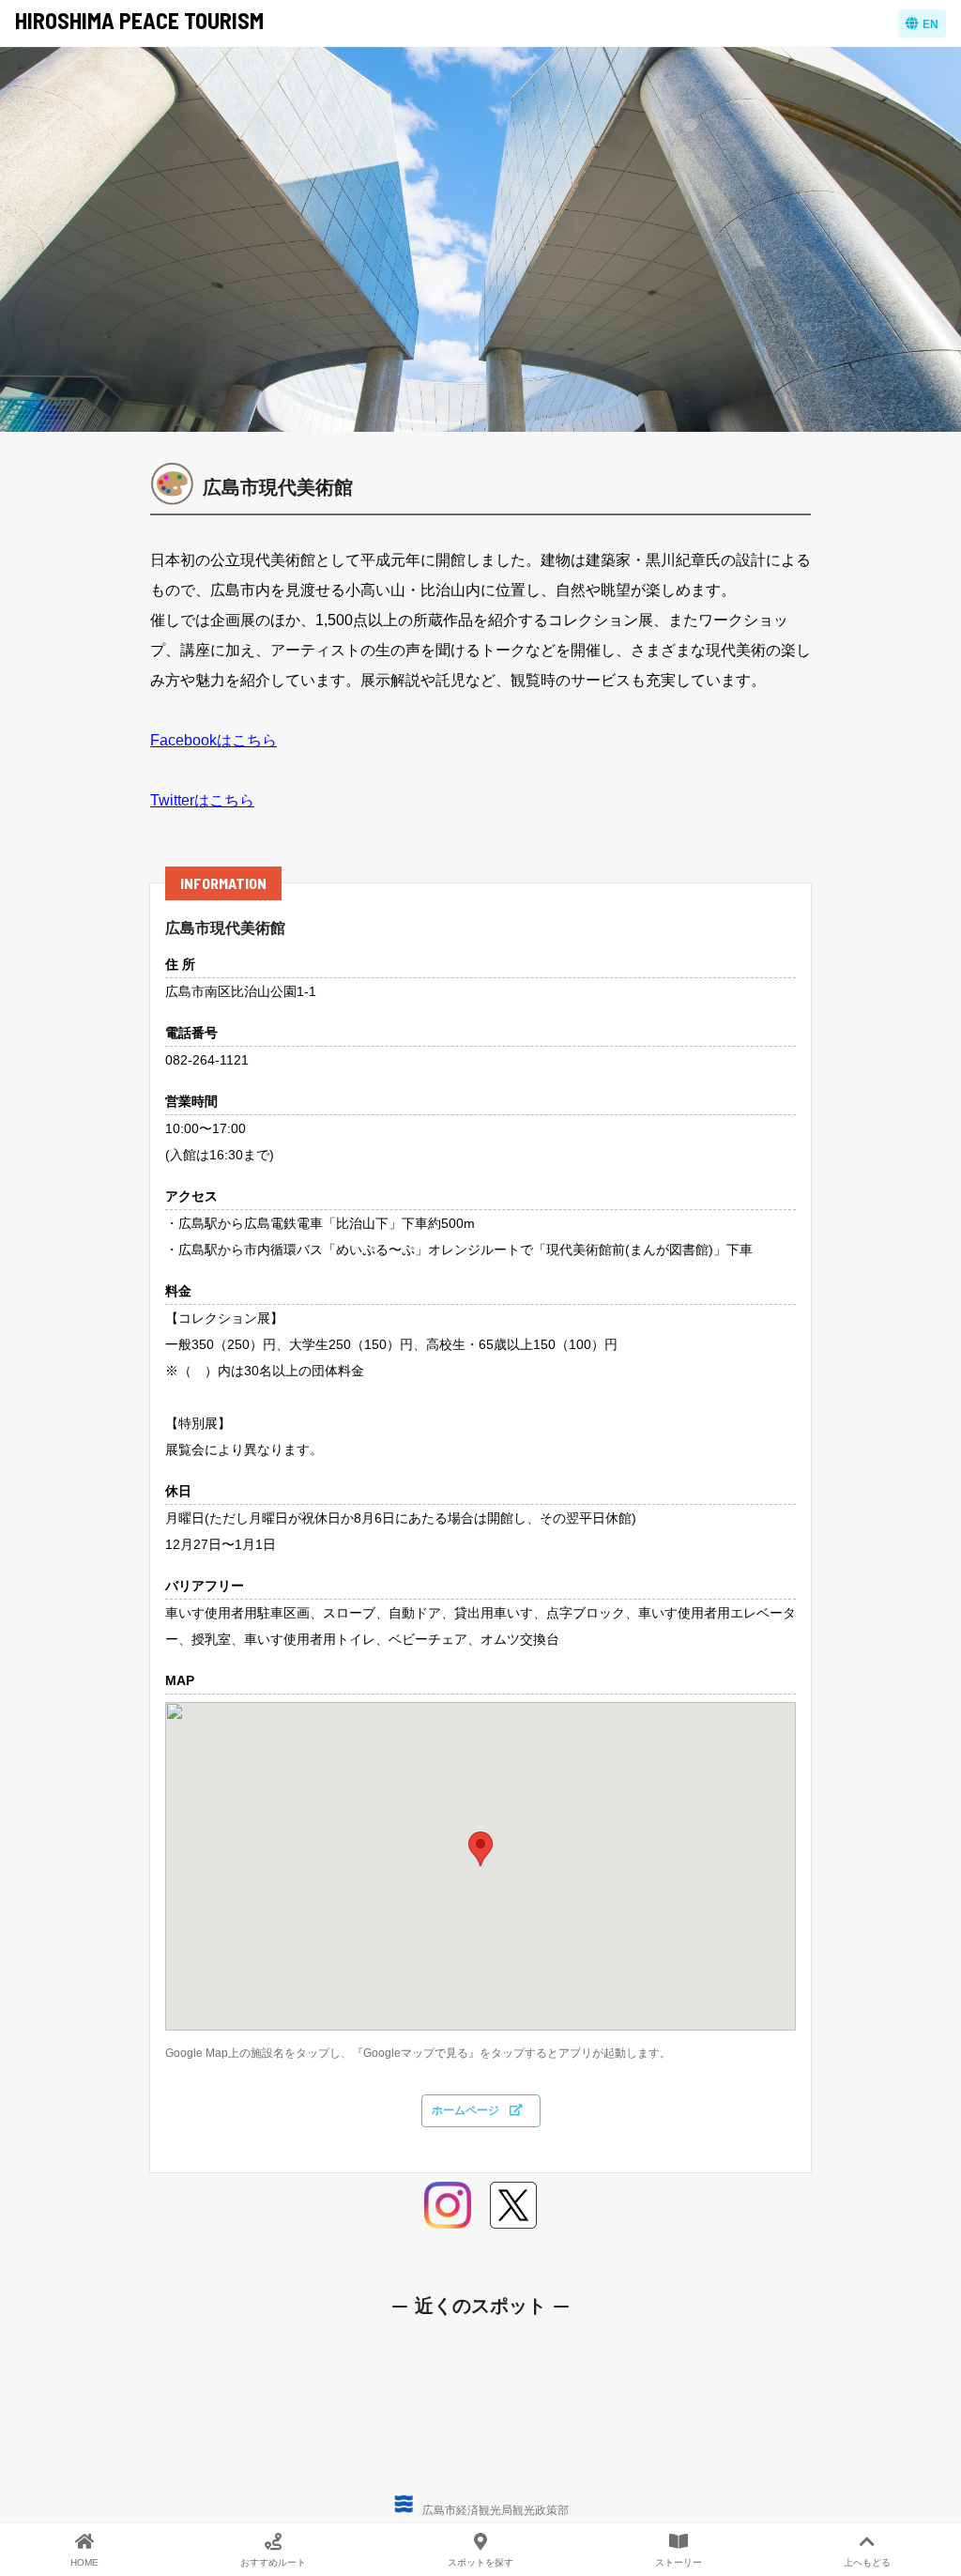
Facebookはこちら (214, 740)
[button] (480, 1849)
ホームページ (467, 2110)
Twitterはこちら (202, 800)
